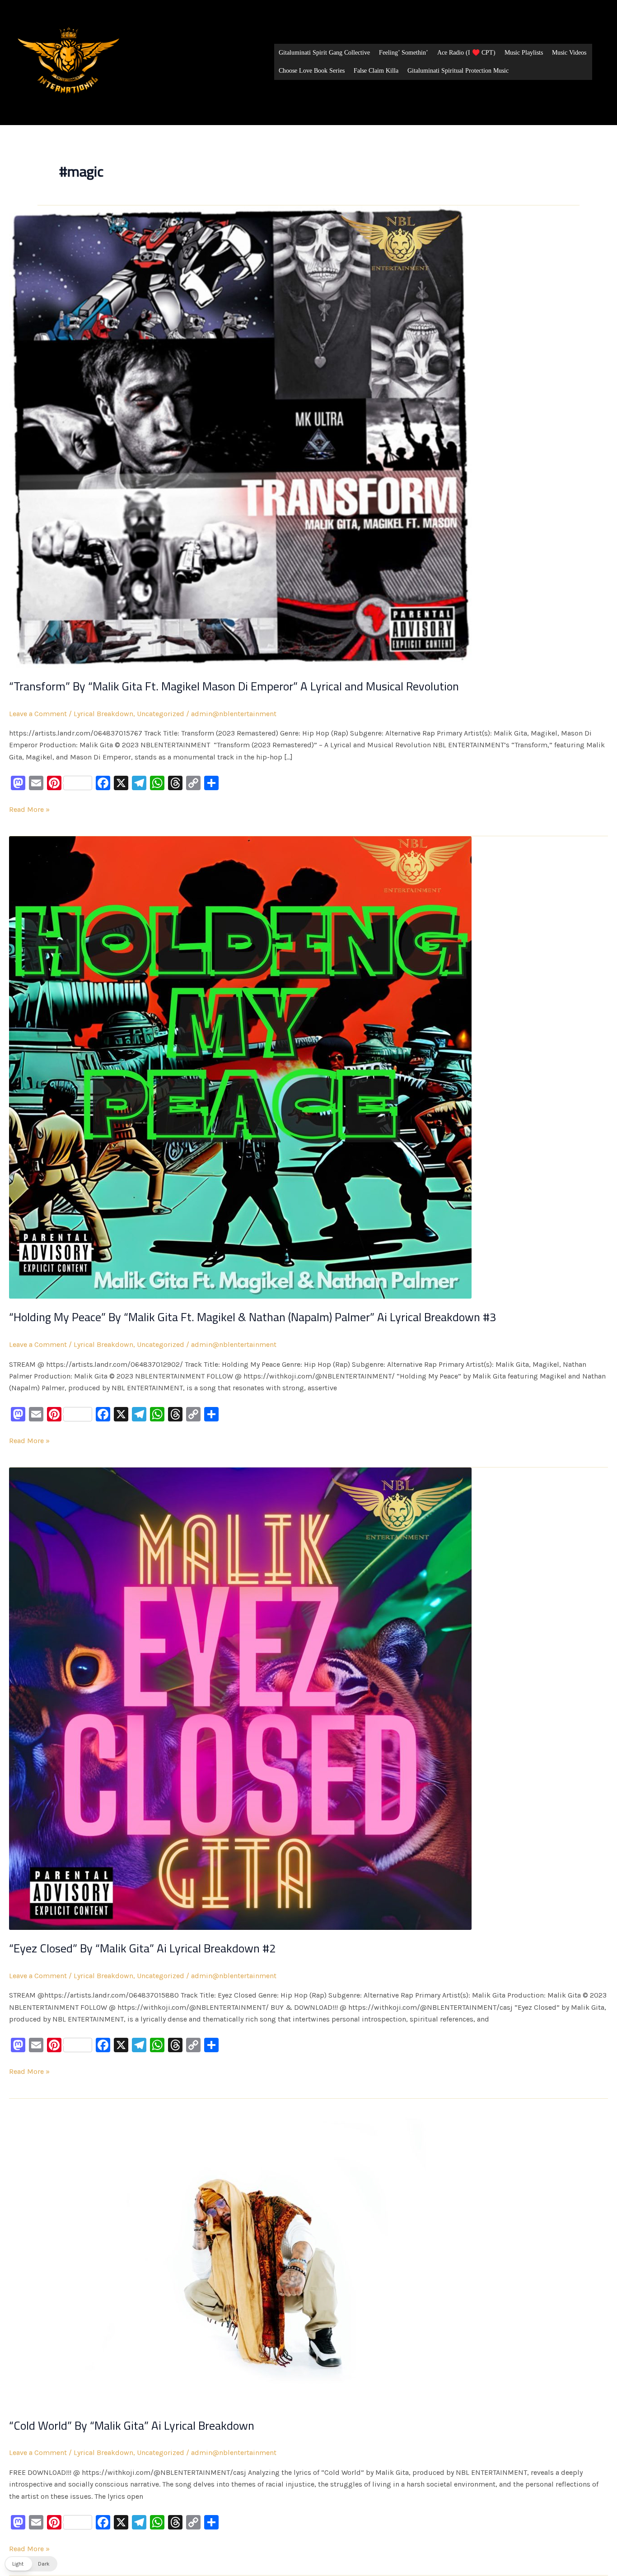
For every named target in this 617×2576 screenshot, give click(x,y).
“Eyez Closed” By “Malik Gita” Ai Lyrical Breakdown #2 (143, 1948)
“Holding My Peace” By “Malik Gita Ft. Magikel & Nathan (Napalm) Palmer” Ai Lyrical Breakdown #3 (253, 1317)
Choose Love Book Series (312, 71)
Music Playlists (524, 53)
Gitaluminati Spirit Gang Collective (324, 53)
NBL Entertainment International (140, 105)
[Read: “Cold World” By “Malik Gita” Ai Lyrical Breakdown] (240, 2252)
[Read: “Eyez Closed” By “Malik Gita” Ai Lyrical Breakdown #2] (240, 1698)
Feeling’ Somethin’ (404, 53)
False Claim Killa (376, 71)
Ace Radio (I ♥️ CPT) (466, 53)
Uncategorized (161, 714)
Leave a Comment (38, 714)
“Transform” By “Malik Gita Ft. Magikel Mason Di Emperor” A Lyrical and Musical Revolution (234, 686)
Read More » (29, 809)
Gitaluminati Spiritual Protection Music (458, 71)
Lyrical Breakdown (103, 714)
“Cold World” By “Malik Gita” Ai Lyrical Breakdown (132, 2425)
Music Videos (569, 53)
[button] (31, 2564)
